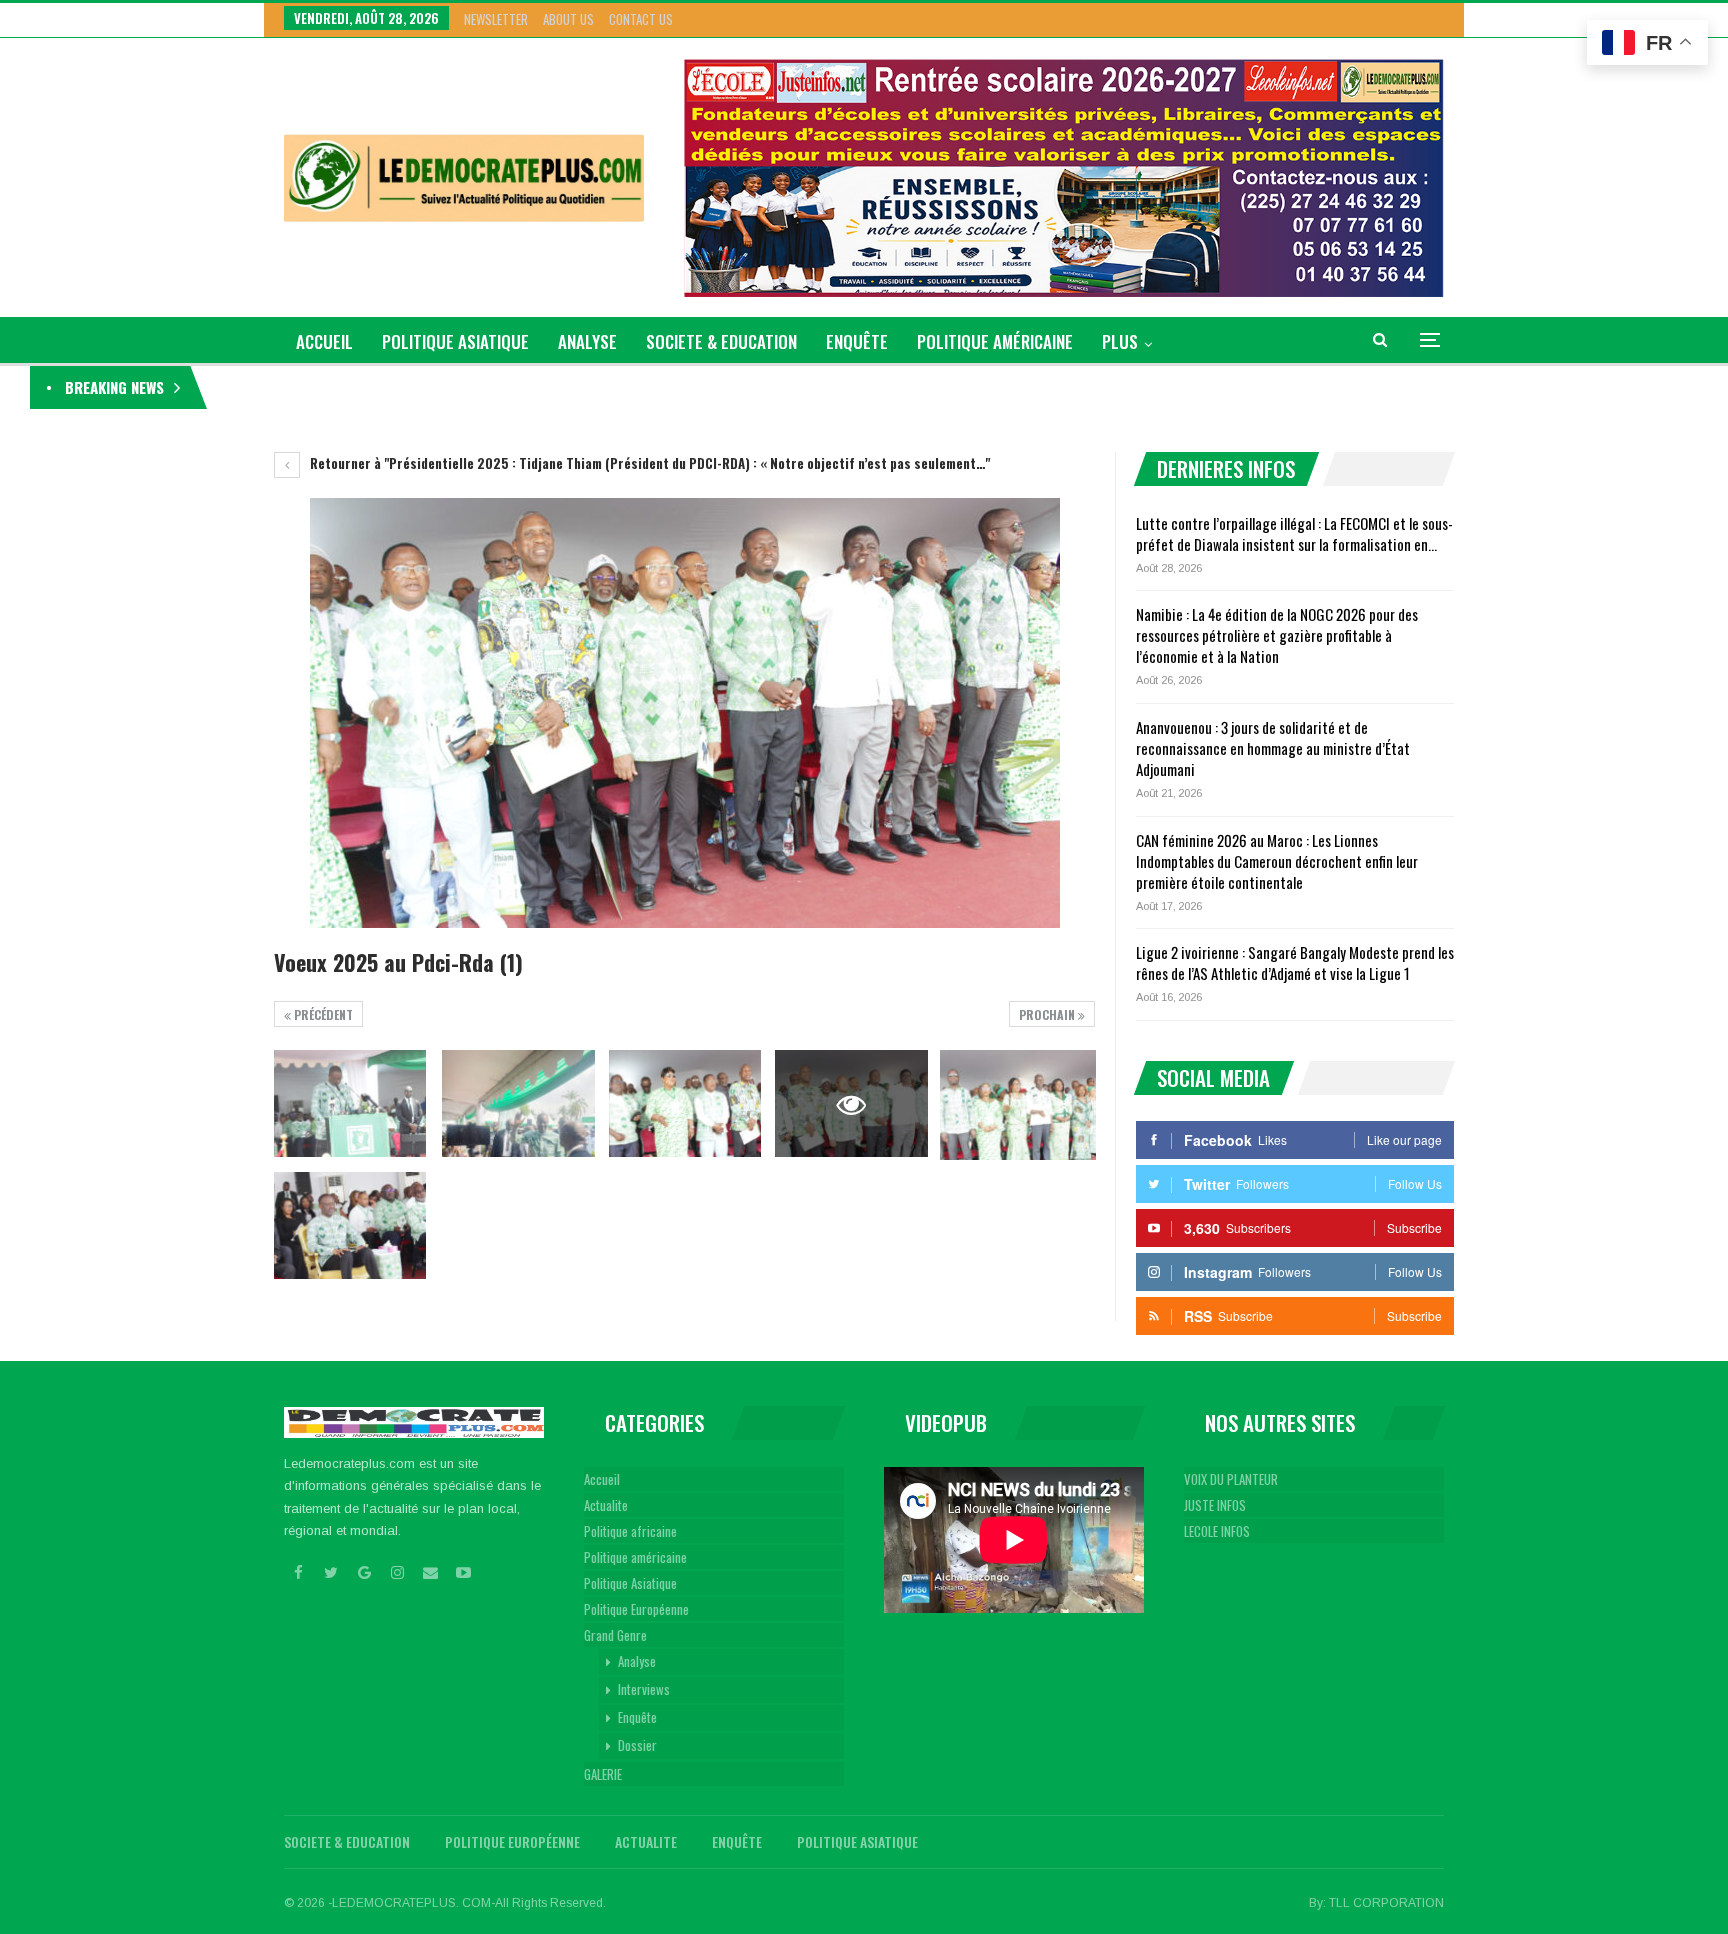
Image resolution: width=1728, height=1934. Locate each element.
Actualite (606, 1505)
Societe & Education (721, 341)
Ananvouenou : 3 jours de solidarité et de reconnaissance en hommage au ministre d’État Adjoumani (1273, 748)
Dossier (637, 1745)
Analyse (587, 341)
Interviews (644, 1689)
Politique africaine (630, 1531)
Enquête (857, 341)
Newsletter (496, 19)
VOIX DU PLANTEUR (1231, 1479)
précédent (322, 1014)
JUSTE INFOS (1215, 1505)
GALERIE (603, 1774)
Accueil (602, 1479)
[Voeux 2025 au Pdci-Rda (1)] (350, 1103)
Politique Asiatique (455, 341)
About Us (568, 19)
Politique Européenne (636, 1609)
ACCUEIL (324, 341)
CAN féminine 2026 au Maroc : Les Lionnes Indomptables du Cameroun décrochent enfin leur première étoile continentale (1277, 861)
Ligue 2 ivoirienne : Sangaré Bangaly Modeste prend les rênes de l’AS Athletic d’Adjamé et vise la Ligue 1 (1295, 962)
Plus (1120, 341)
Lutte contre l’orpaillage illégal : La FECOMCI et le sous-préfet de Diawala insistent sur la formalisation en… (1294, 533)
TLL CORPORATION (1386, 1903)
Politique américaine (995, 341)
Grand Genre (615, 1635)
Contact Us (641, 19)
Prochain (1048, 1014)
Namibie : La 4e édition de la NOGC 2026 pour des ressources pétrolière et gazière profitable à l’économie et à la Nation (1277, 635)
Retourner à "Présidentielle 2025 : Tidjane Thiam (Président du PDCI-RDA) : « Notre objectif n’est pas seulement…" (648, 463)
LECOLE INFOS (1217, 1531)
